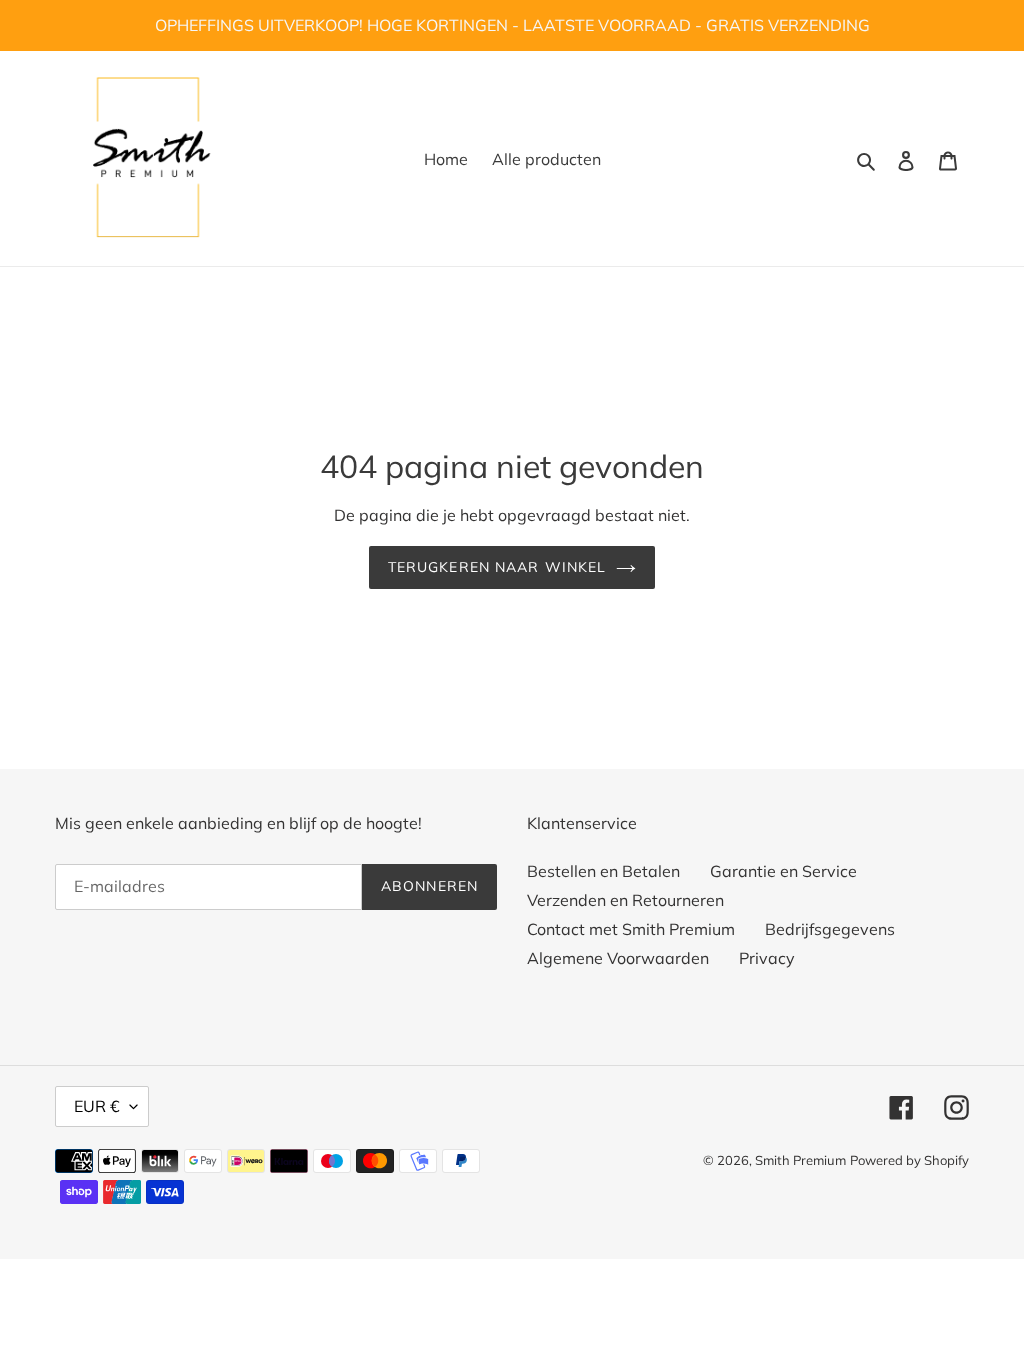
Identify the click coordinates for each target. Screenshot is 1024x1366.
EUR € (97, 1106)
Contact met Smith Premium (631, 929)
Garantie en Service (783, 871)
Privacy (767, 958)
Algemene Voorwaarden (618, 958)
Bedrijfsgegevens (830, 929)
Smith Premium (800, 1160)
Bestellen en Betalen (603, 871)
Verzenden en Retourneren (625, 900)
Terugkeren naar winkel (497, 567)
